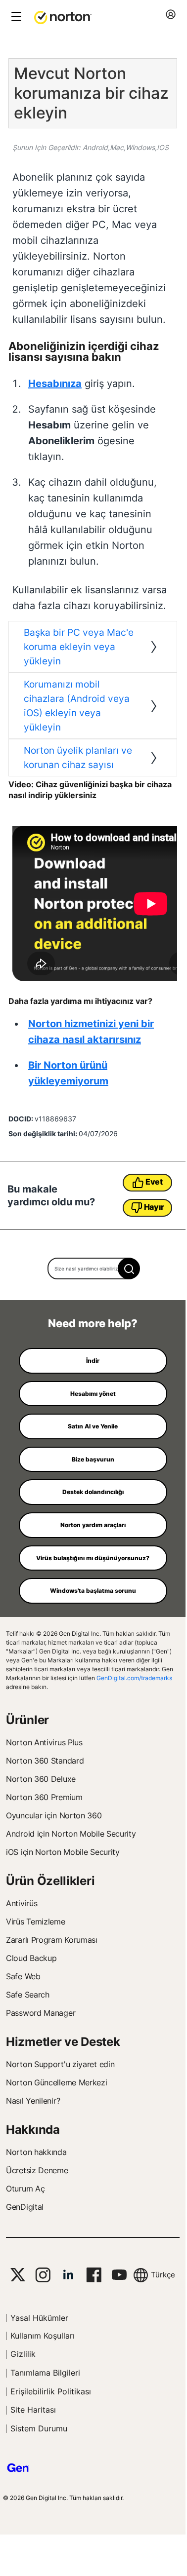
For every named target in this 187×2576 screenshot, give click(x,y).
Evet (154, 1182)
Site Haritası (33, 2410)
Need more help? (93, 1323)
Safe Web (23, 1976)
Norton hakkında (36, 2152)
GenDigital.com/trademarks (134, 1678)
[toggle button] (15, 17)
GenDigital (25, 2207)
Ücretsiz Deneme (37, 2170)
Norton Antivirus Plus (44, 1742)
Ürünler (27, 1720)
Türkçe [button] (163, 2275)
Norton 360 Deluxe (41, 1779)
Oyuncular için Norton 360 (54, 1815)
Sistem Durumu (39, 2428)
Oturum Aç (25, 2189)
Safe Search (28, 1995)
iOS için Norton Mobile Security (63, 1852)
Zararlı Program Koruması (52, 1940)
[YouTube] (119, 2275)
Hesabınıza (55, 384)
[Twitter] (18, 2275)
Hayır (154, 1207)
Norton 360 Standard (45, 1761)
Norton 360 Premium (44, 1797)
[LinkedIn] (68, 2275)
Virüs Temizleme (36, 1922)
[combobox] (93, 1269)
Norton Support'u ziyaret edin (60, 2064)
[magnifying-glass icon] (129, 1269)
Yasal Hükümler (39, 2318)
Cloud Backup (31, 1958)
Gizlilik (23, 2354)
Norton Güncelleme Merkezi (57, 2082)
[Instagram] (43, 2275)
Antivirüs (22, 1903)
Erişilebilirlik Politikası (51, 2391)
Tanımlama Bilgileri (45, 2373)
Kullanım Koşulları (43, 2336)
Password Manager (41, 2013)
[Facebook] (94, 2275)
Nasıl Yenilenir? (33, 2101)
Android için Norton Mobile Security (71, 1834)
